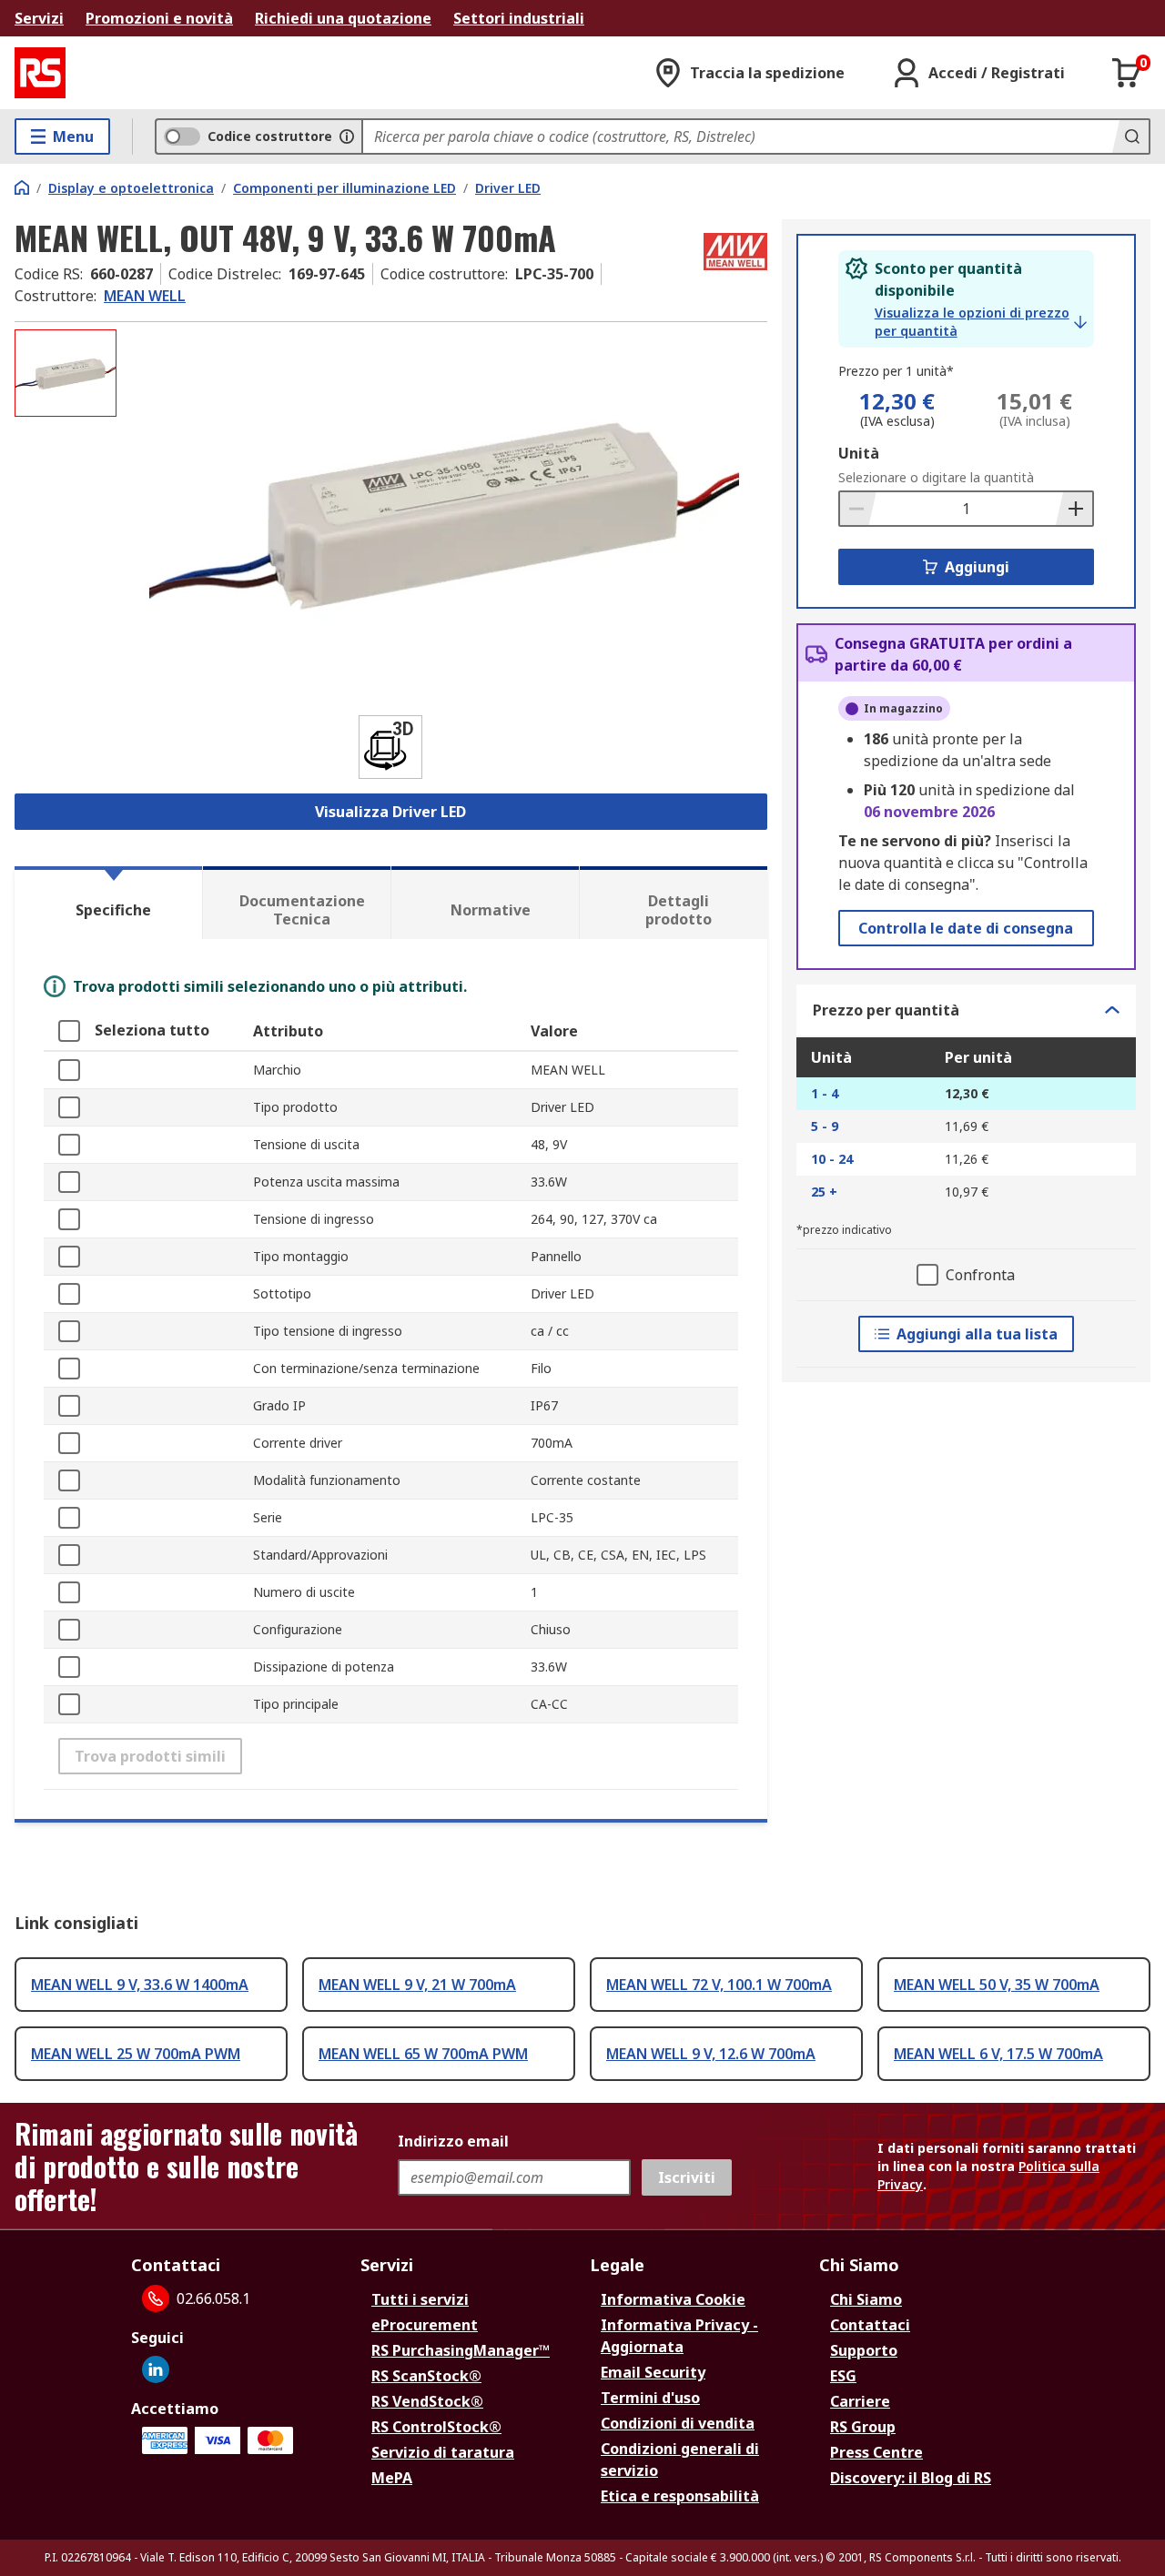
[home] (22, 187)
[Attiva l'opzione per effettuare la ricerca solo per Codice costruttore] (347, 136)
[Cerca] (1130, 136)
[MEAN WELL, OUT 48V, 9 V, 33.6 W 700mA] (444, 511)
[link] (981, 322)
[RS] (40, 73)
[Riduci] (858, 509)
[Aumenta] (1074, 509)
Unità (859, 453)
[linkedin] (156, 2369)
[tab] (108, 903)
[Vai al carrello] (1127, 73)
